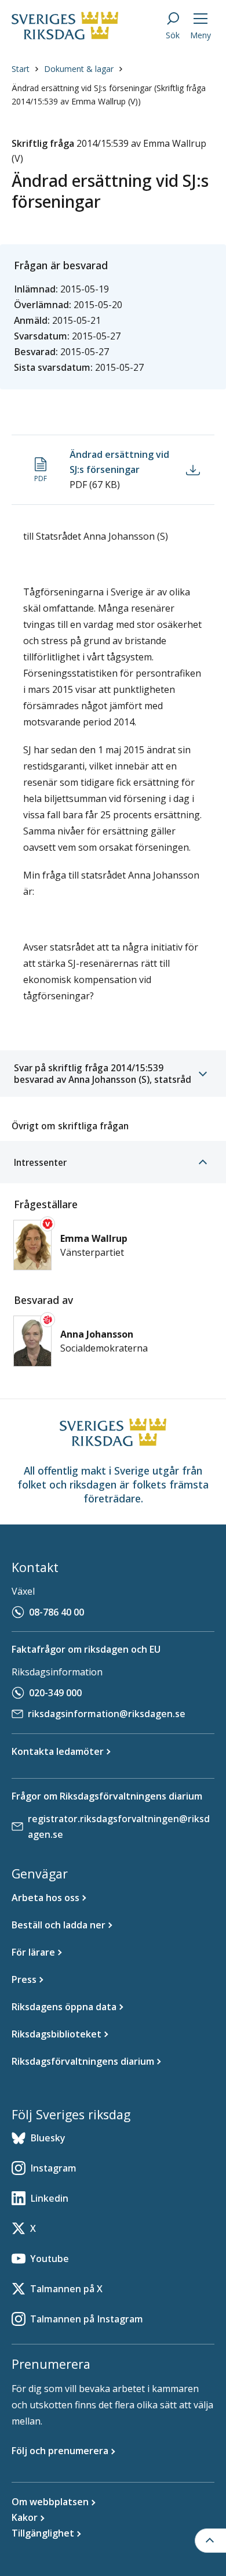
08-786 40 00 (57, 1612)
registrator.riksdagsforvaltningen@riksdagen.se (119, 1827)
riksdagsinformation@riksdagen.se (107, 1714)
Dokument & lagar (79, 69)
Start (21, 69)
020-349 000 (55, 1693)
